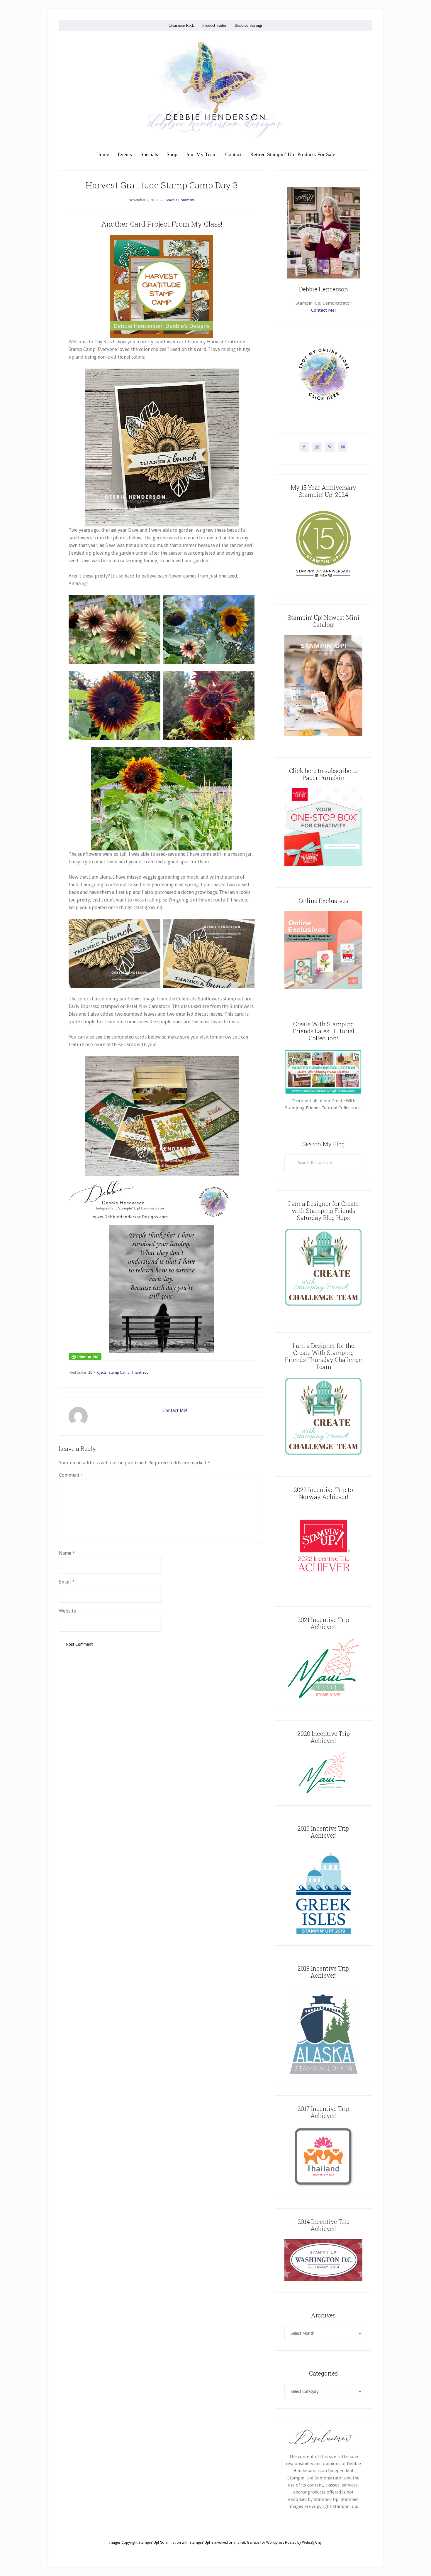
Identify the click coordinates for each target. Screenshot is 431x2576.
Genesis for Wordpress (265, 2543)
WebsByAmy (312, 2543)
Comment (71, 1475)
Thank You (140, 1373)
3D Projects (97, 1373)
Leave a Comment (180, 200)
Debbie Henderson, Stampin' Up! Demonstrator (215, 90)
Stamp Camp (119, 1373)
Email (67, 1582)
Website (67, 1611)
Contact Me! (175, 1411)
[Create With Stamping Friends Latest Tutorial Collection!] (323, 1094)
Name (67, 1553)
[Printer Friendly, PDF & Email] (85, 1356)
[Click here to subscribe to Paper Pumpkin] (323, 865)
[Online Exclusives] (323, 988)
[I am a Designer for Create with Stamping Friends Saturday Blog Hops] (323, 1267)
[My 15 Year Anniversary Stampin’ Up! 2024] (323, 582)
